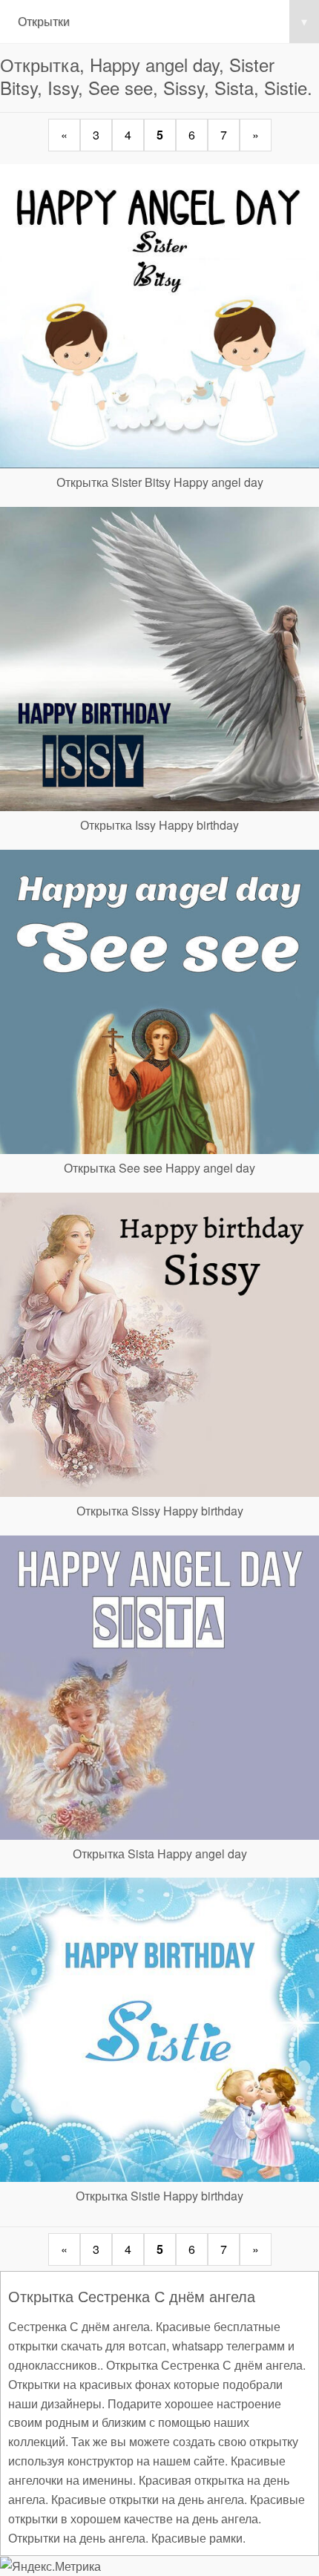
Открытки (162, 21)
